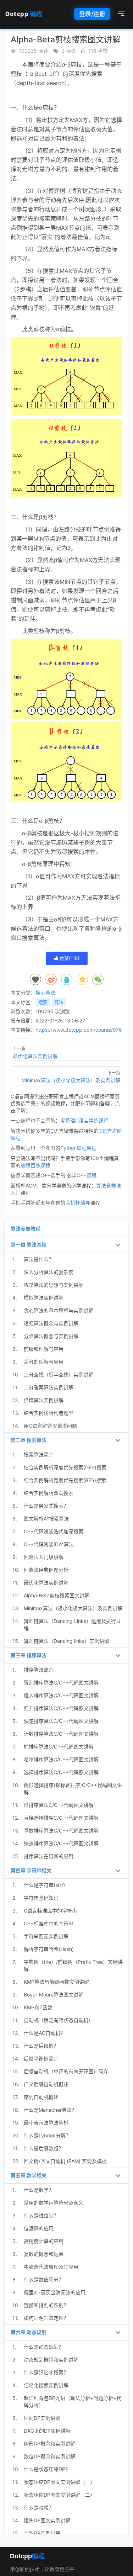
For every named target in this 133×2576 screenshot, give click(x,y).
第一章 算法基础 (29, 1245)
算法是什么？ (39, 1259)
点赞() (69, 958)
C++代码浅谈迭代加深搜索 (54, 1531)
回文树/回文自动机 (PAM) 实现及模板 (65, 2161)
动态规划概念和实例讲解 (51, 2360)
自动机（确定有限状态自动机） (59, 2020)
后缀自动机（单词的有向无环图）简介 (66, 2071)
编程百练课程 (35, 1165)
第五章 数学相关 (29, 2175)
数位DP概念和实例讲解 (49, 2456)
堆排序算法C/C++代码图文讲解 (59, 1805)
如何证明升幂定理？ (46, 2318)
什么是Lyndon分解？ (47, 2135)
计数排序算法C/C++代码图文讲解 (61, 1734)
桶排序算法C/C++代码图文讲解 (59, 1747)
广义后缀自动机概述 (46, 2084)
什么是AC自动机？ (45, 2033)
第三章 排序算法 (29, 1655)
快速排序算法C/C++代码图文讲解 (61, 1721)
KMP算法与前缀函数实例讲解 (56, 1982)
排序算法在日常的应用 (49, 1856)
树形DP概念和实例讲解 (49, 2443)
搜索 (43, 1002)
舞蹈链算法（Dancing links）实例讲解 (66, 1641)
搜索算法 (45, 993)
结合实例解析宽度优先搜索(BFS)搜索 (65, 1480)
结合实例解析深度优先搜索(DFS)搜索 (65, 1467)
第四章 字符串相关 (31, 1870)
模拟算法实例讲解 (44, 1298)
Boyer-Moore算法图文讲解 (54, 1995)
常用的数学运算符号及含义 (54, 2203)
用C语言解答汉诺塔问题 (50, 1426)
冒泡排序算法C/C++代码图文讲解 (61, 1683)
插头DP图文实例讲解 (47, 2520)
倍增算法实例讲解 (44, 1400)
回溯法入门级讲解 (44, 1557)
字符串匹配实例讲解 (46, 1936)
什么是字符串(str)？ (46, 1885)
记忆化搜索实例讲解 (46, 2385)
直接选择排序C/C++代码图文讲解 (61, 1818)
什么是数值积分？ (44, 2279)
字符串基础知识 (41, 1898)
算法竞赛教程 (26, 1229)
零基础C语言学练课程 (84, 1120)
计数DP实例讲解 (42, 2533)
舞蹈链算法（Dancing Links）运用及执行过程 (72, 1625)
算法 (59, 1002)
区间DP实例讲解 (42, 2418)
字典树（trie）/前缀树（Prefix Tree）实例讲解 (73, 1965)
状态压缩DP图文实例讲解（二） (59, 2495)
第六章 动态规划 (29, 2332)
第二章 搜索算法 (29, 1440)
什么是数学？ (39, 2190)
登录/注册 (92, 14)
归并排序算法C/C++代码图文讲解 (61, 1708)
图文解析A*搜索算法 (46, 1519)
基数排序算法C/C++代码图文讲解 (61, 1831)
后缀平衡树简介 (41, 2059)
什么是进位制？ (41, 2215)
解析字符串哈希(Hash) (49, 1949)
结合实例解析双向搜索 (49, 1493)
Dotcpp (24, 14)
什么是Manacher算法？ (50, 2110)
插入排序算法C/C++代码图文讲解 (61, 1695)
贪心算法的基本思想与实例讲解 (59, 1310)
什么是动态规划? (42, 2347)
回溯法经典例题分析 (46, 1570)
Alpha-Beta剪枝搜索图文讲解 (57, 1595)
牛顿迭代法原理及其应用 (51, 2267)
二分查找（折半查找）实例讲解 (59, 1374)
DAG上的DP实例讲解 (47, 2431)
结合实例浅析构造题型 (49, 1413)
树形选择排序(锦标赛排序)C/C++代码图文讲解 (73, 1789)
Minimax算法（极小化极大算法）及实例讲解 (73, 1608)
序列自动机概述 (41, 2097)
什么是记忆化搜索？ (46, 2372)
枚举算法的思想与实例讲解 (54, 1285)
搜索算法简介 (39, 1454)
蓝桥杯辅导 (78, 1203)
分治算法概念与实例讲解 (51, 1336)
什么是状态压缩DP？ (47, 2469)
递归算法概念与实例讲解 (51, 1323)
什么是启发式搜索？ (46, 1506)
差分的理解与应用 (44, 1362)
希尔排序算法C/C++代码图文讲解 (61, 1759)
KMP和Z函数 (38, 2007)
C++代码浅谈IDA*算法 (49, 1544)
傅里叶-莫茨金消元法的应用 (55, 2292)
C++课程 (87, 1175)
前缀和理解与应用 (44, 1349)
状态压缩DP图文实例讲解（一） (59, 2482)
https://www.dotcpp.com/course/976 (79, 1030)
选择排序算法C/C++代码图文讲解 (61, 1772)
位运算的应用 (39, 2228)
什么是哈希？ (39, 2508)
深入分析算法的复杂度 (49, 1272)
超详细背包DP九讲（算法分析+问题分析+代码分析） (73, 2402)
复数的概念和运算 (44, 2254)
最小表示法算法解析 (46, 2123)
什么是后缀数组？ (44, 2148)
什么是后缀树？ (41, 2046)
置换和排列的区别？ (46, 2305)
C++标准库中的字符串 (49, 1923)
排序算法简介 (39, 1670)
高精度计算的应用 (44, 2241)
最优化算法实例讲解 (46, 1583)
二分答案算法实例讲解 (49, 1387)
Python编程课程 (78, 1148)
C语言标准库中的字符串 (50, 1911)
